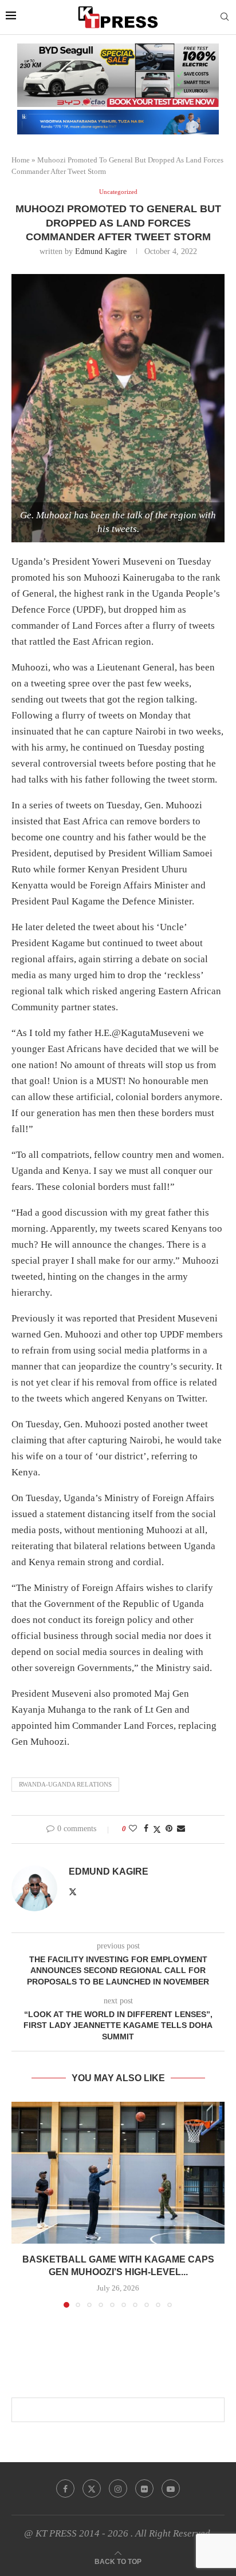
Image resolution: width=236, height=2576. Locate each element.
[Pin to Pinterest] (169, 1829)
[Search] (225, 17)
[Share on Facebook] (146, 1829)
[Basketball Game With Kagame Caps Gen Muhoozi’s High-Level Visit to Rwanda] (118, 2173)
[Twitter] (92, 2488)
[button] (21, 2204)
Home (21, 160)
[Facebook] (65, 2488)
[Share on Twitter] (157, 1829)
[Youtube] (171, 2488)
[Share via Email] (181, 1829)
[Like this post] (133, 1829)
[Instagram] (118, 2488)
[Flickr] (144, 2488)
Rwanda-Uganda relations (65, 1784)
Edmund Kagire (101, 251)
